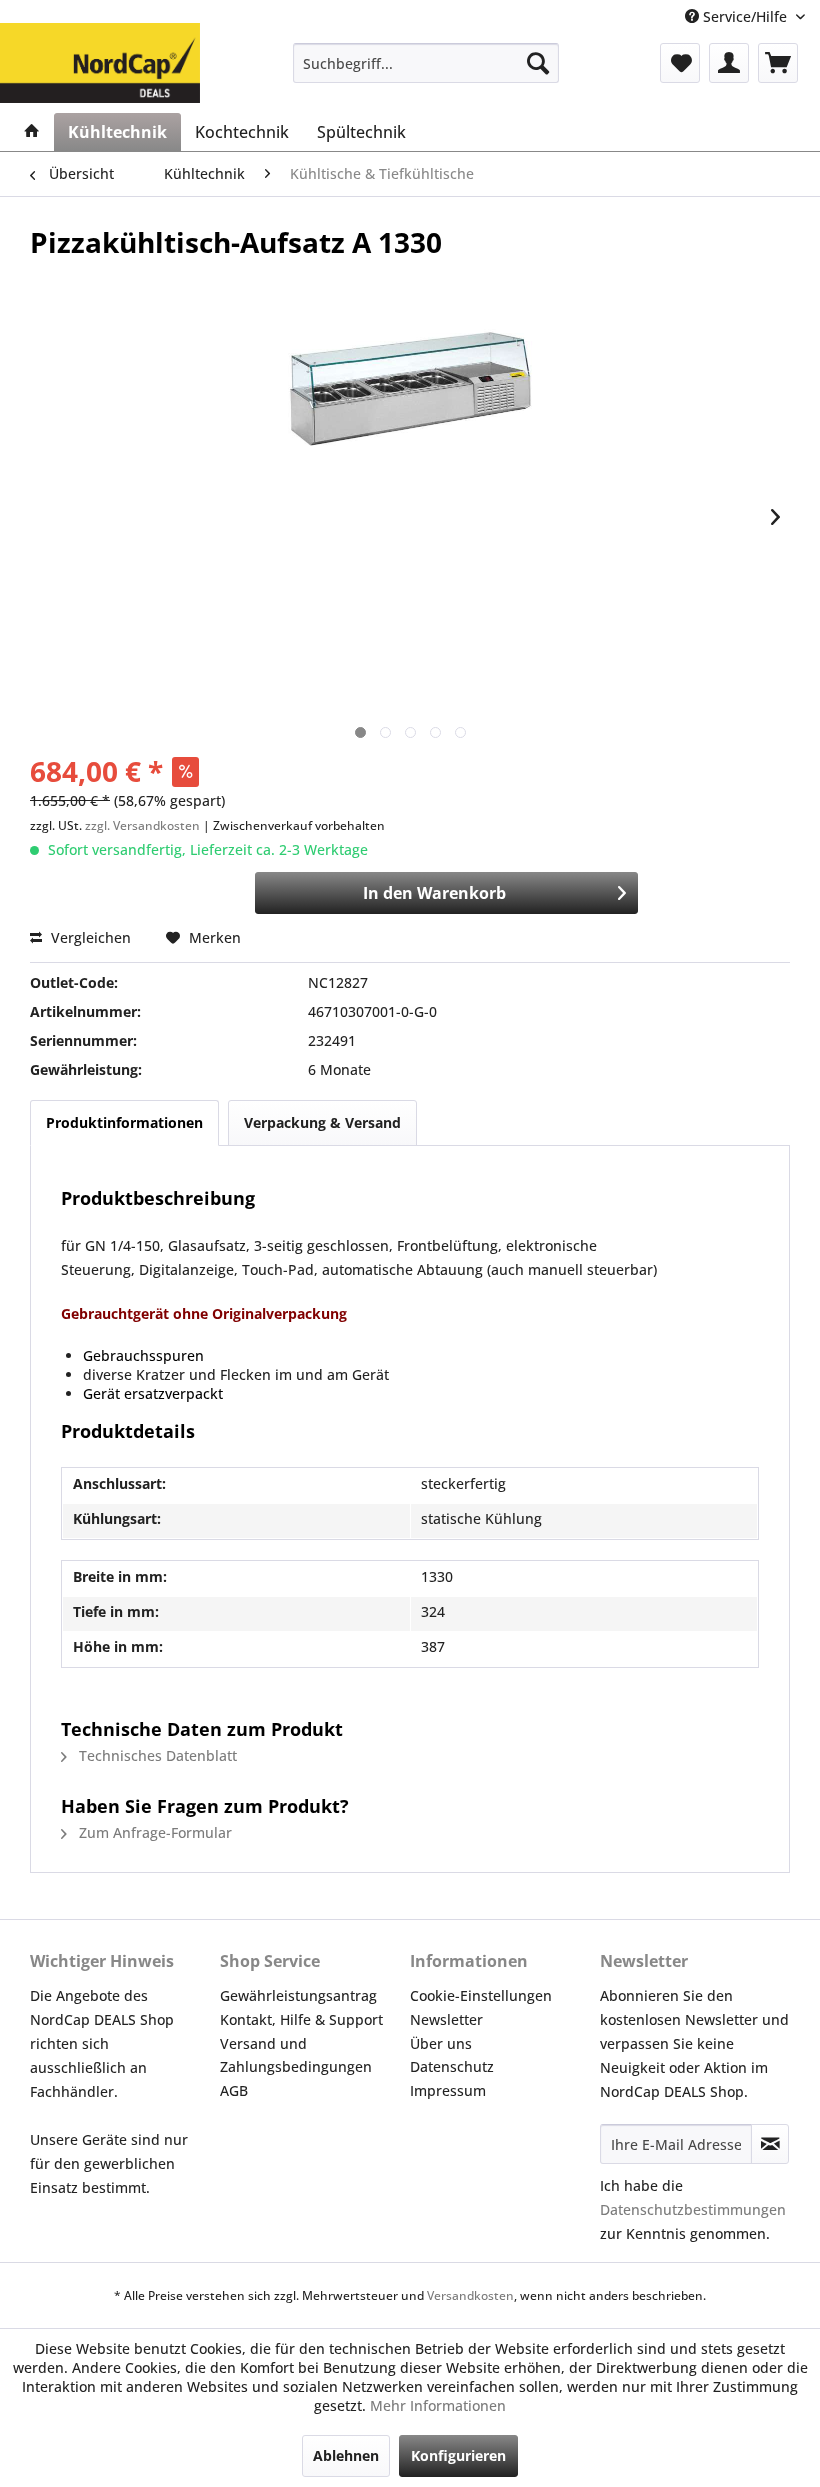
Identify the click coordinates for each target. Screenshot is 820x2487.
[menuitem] (426, 63)
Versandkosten (470, 2295)
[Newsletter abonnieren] (770, 2144)
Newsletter (446, 2019)
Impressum (448, 2090)
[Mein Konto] (729, 63)
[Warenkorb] (778, 63)
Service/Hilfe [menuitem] (745, 16)
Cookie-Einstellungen (481, 1995)
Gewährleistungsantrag (298, 1995)
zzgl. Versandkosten (142, 825)
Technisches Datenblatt (156, 1755)
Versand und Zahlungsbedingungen (296, 2055)
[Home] (32, 132)
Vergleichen (89, 937)
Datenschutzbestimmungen (693, 2209)
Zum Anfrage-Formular (153, 1832)
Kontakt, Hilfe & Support (301, 2019)
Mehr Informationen (438, 2405)
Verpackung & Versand (322, 1122)
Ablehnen (346, 2455)
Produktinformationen (124, 1122)
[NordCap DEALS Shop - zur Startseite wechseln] (100, 48)
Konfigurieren (458, 2455)
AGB (234, 2090)
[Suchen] (538, 63)
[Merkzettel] (680, 63)
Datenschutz (452, 2066)
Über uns (441, 2043)
